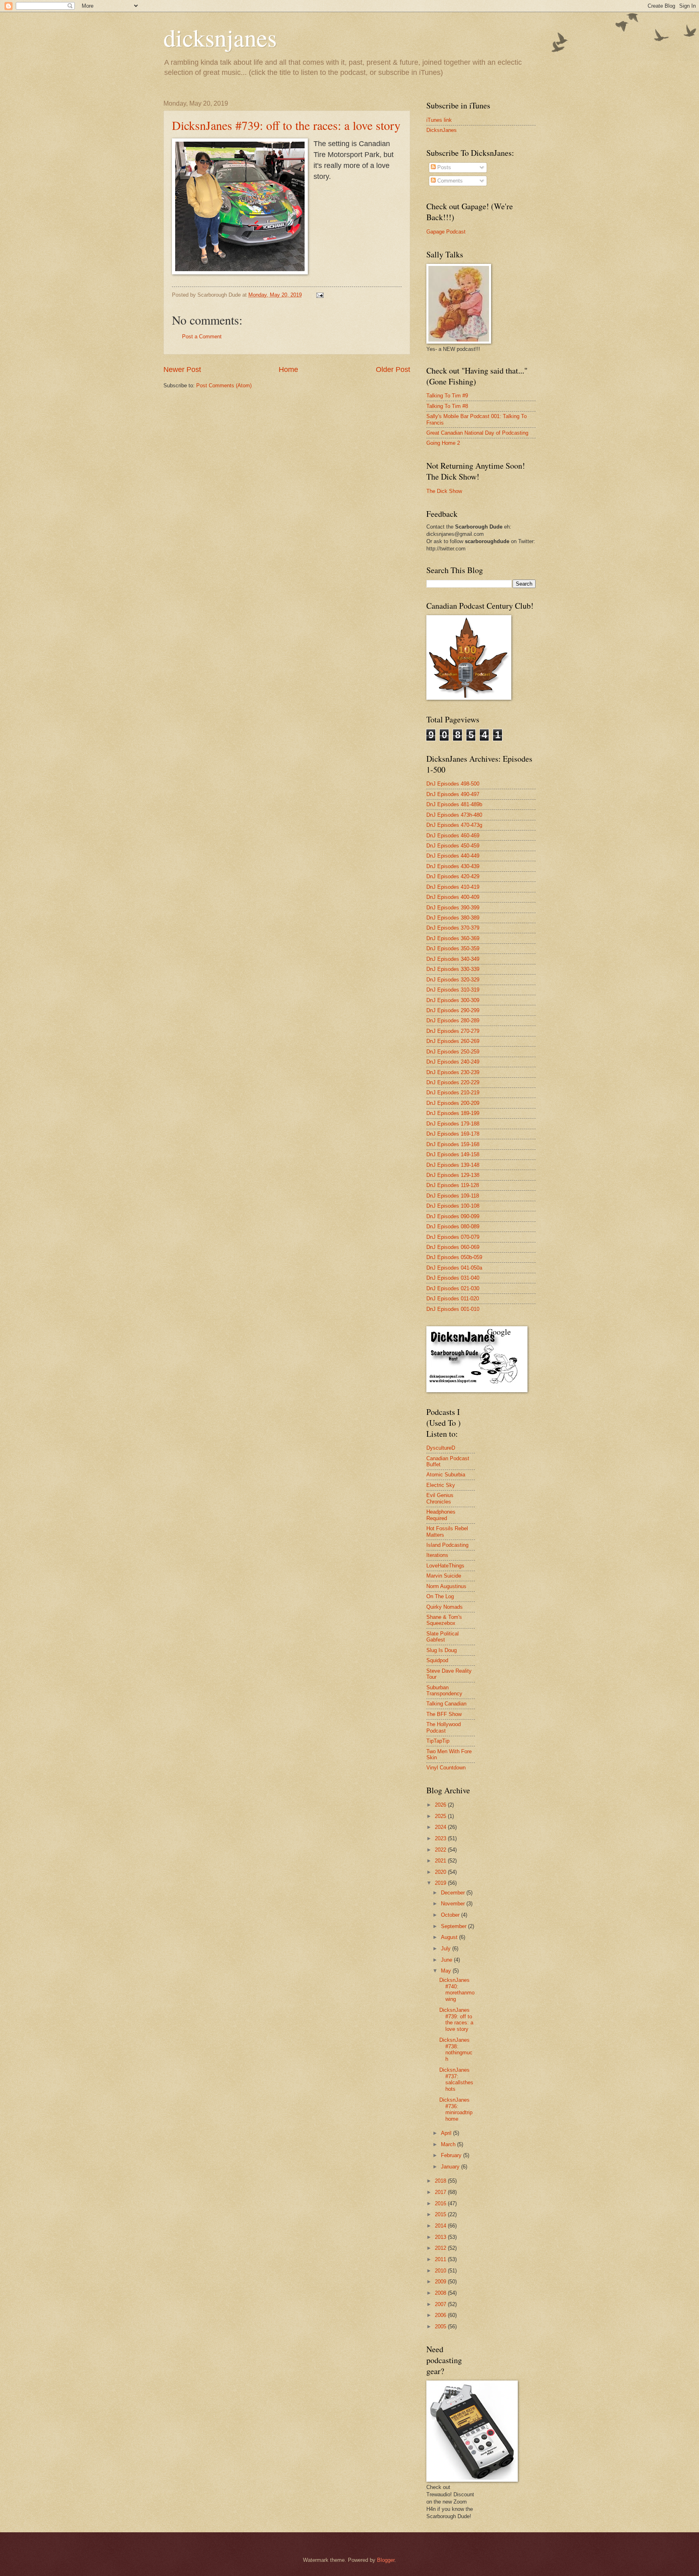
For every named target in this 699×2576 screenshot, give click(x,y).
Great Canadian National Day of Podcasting (477, 433)
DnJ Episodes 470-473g (454, 825)
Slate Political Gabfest (443, 1637)
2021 (441, 1861)
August (450, 1937)
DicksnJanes (442, 130)
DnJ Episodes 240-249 (453, 1062)
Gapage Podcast (446, 232)
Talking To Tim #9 (447, 396)
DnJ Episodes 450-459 (453, 846)
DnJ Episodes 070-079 (453, 1237)
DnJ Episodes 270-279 (453, 1031)
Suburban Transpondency (444, 1690)
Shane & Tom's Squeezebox (444, 1620)
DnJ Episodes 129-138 (453, 1175)
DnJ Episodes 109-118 (453, 1196)
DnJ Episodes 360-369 (453, 938)
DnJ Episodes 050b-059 (454, 1257)
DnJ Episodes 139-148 (453, 1165)
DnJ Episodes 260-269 (453, 1041)
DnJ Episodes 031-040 (453, 1278)
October (451, 1915)
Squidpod (437, 1660)
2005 (441, 2326)
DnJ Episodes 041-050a (454, 1268)
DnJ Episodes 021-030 (453, 1288)
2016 (441, 2203)
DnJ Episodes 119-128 (453, 1185)
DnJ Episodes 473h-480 (454, 815)
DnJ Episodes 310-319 (453, 990)
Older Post (393, 370)
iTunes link (439, 120)
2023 (441, 1838)
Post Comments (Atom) (224, 385)
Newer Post (182, 370)
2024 (441, 1827)
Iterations (437, 1555)
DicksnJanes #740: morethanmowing (457, 1989)
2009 (441, 2282)
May (447, 1971)
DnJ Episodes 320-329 (453, 980)
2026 (441, 1805)
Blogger (386, 2560)
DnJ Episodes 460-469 (453, 836)
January (451, 2167)
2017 (441, 2192)
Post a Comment (202, 337)
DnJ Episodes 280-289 (453, 1020)
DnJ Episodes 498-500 (453, 784)
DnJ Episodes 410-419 (453, 887)
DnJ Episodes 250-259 (453, 1052)
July (447, 1948)
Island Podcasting (447, 1545)
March (449, 2144)
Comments (449, 181)
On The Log (440, 1596)
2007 (441, 2304)
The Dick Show (444, 491)
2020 (441, 1872)
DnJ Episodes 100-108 (453, 1206)
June (447, 1960)
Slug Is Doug (442, 1650)
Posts (443, 167)
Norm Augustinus (446, 1586)
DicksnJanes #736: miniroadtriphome (456, 2109)
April (447, 2133)
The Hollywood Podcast (444, 1727)
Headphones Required (441, 1515)
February (452, 2155)
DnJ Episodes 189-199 (453, 1113)
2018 (441, 2181)
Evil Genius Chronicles (440, 1498)
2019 (441, 1883)
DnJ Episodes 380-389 (453, 918)
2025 (441, 1816)
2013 (441, 2237)
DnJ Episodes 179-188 (453, 1124)
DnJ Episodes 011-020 (453, 1299)
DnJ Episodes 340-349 (453, 959)
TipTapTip (438, 1741)
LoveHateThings (445, 1566)
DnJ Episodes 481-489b (454, 804)
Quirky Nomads (445, 1607)
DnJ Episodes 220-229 (453, 1082)
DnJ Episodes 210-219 (453, 1093)
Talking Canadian (446, 1704)
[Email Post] (320, 295)
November (454, 1904)
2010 (441, 2271)
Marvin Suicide (444, 1576)
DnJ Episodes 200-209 (453, 1103)
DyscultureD (441, 1448)
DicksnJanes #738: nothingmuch (456, 2049)
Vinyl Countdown (446, 1768)
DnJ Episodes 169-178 (453, 1134)
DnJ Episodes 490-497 (453, 794)
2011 (441, 2259)
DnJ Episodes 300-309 (453, 1000)
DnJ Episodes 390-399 (453, 908)
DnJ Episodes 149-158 (453, 1154)
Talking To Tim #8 (447, 406)
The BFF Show (444, 1714)
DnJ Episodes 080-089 (453, 1226)
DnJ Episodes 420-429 (453, 876)
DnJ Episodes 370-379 (453, 928)
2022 (441, 1850)
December (454, 1893)
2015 (441, 2214)
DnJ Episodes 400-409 (453, 897)
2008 (441, 2293)
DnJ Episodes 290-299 (453, 1010)
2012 (441, 2248)
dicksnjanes (220, 37)
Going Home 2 (443, 443)
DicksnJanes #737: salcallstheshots (456, 2079)
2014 (441, 2226)
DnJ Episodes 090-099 (453, 1216)
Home (288, 370)
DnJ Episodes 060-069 (453, 1247)
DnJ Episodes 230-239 (453, 1072)
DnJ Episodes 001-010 (453, 1309)
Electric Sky (441, 1485)
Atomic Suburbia (446, 1475)
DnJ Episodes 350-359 (453, 948)
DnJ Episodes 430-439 (453, 866)
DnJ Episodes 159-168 (453, 1144)
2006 (441, 2315)
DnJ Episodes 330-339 (453, 969)
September (454, 1926)
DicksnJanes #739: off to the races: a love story (286, 125)
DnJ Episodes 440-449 (453, 856)
